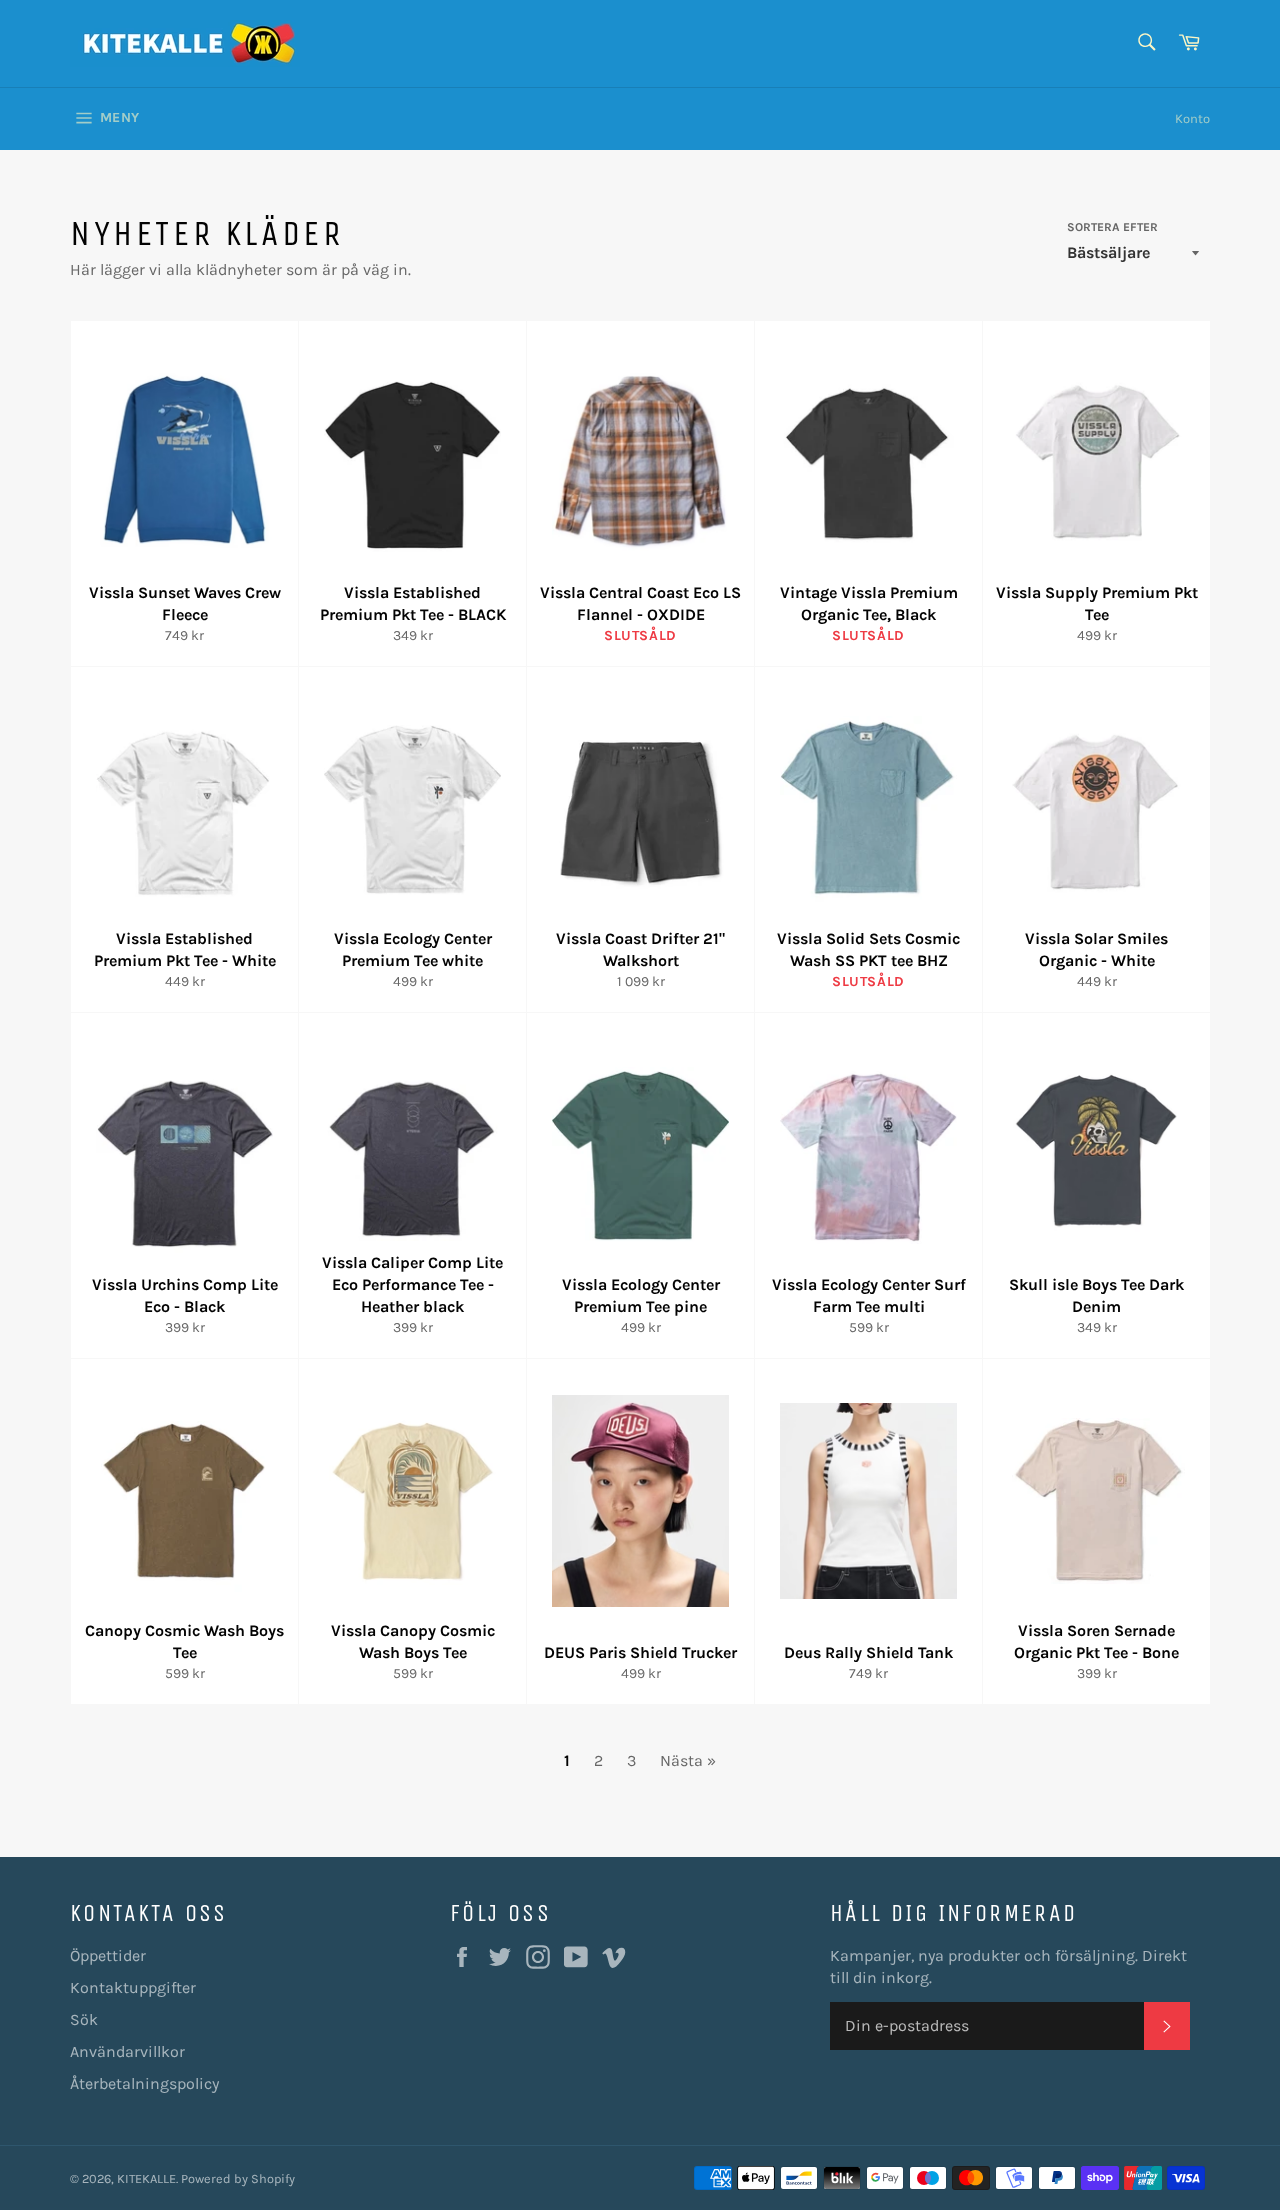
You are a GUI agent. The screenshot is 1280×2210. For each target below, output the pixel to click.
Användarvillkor (127, 2051)
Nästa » (688, 1760)
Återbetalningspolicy (144, 2083)
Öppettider (108, 1955)
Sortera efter (1112, 227)
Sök (84, 2019)
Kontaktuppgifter (133, 1987)
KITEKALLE (146, 2178)
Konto (1192, 118)
